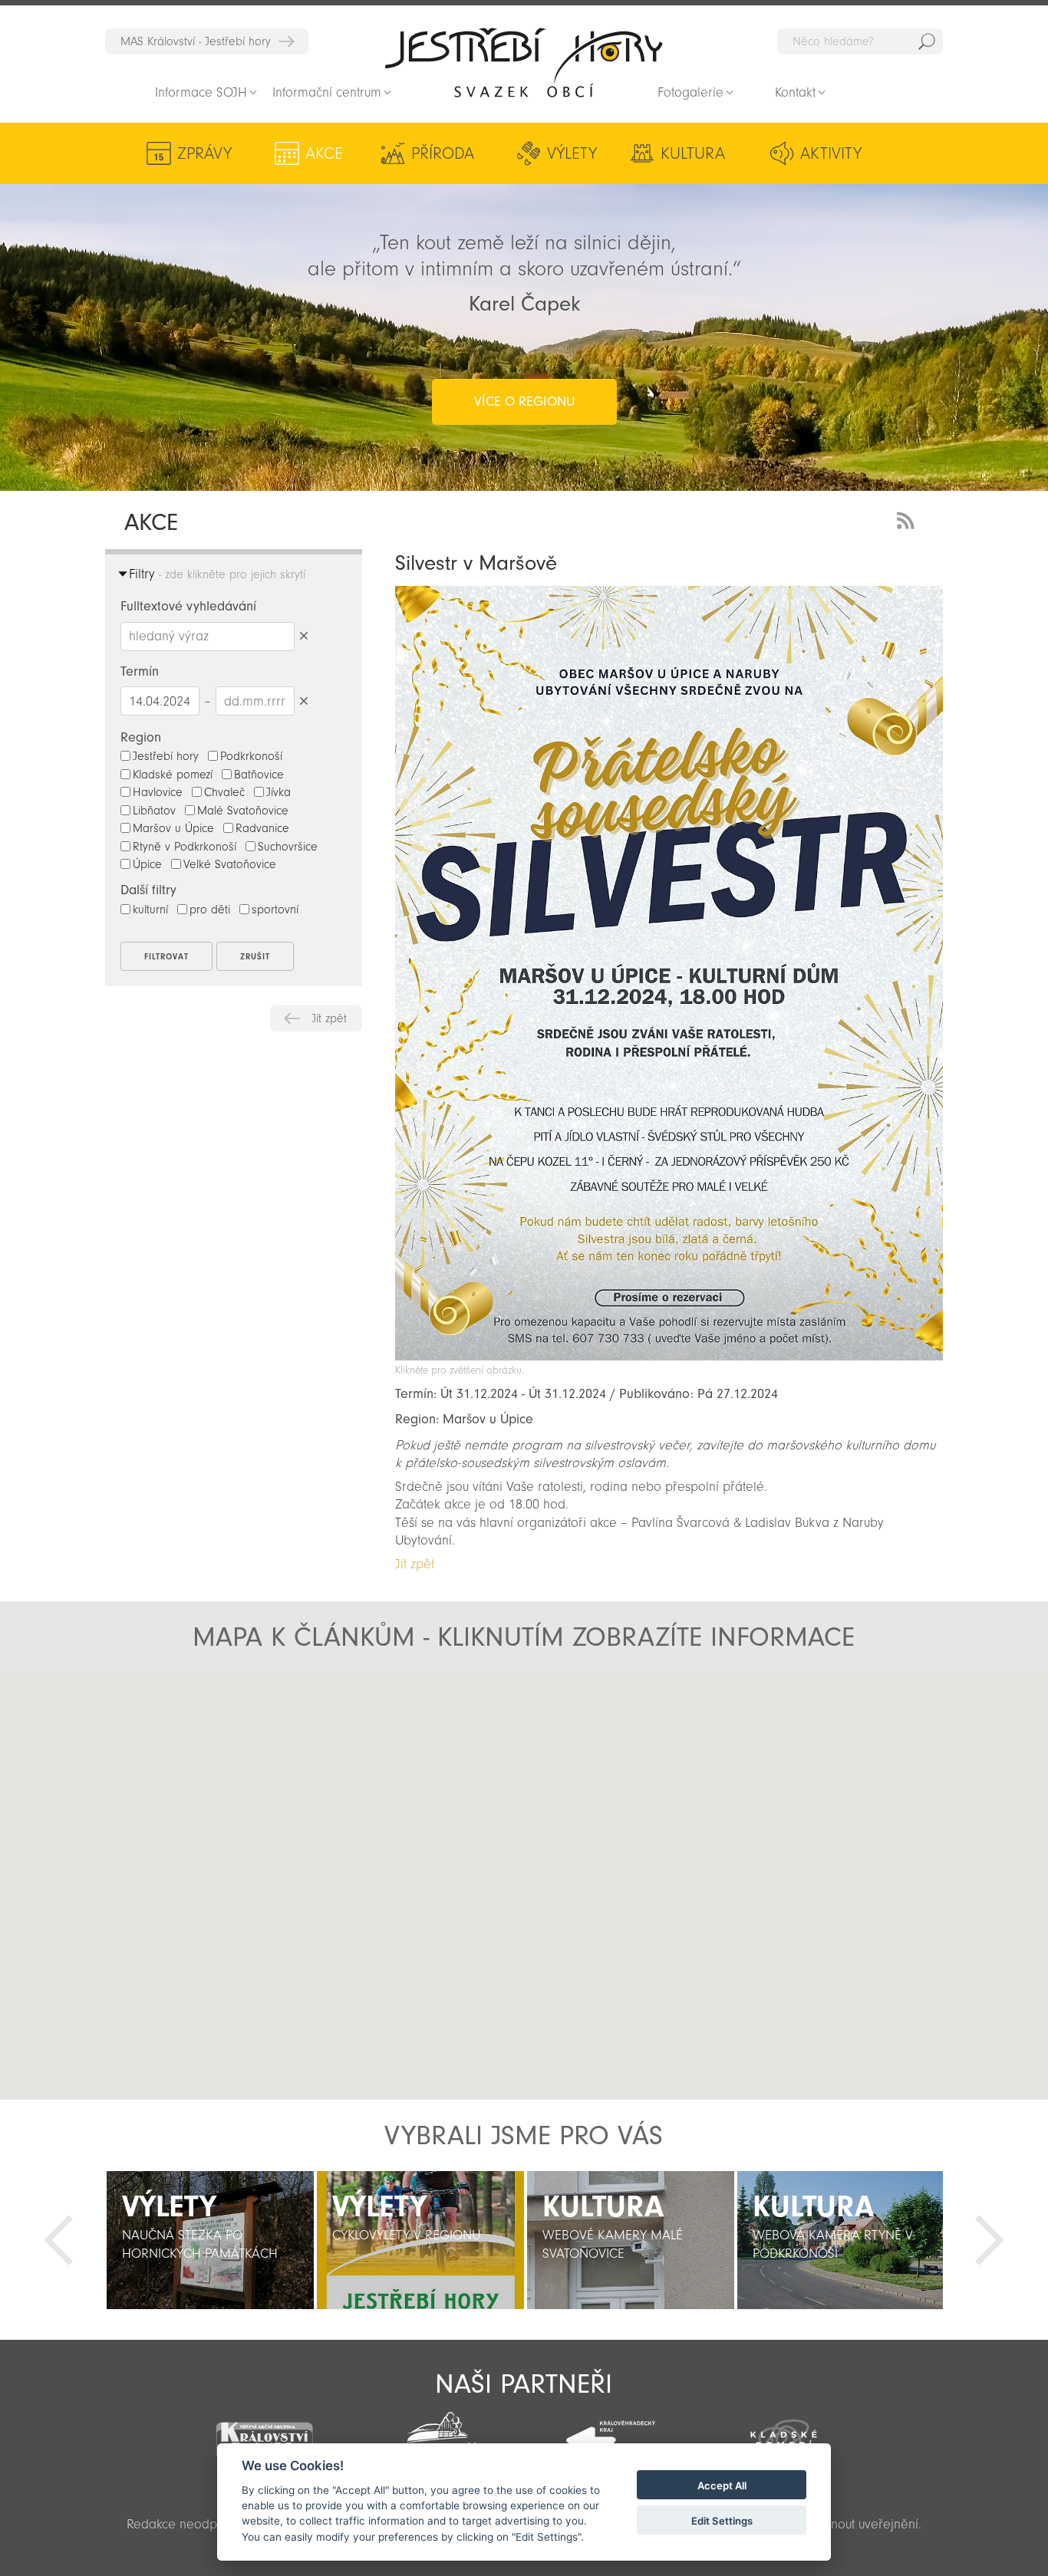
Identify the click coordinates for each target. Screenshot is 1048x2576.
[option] (210, 2240)
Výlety (572, 153)
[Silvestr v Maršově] (669, 1356)
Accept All (722, 2486)
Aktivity (831, 153)
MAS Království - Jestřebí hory (196, 41)
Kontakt (795, 92)
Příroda (443, 153)
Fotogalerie (690, 92)
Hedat (927, 41)
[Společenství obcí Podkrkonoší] (437, 2434)
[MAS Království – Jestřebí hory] (264, 2431)
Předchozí (58, 2240)
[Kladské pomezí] (784, 2433)
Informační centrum (327, 92)
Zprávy (204, 153)
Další (990, 2240)
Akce (324, 153)
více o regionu (524, 401)
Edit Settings (722, 2521)
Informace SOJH (201, 92)
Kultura (693, 153)
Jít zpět (329, 1018)
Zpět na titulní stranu (524, 62)
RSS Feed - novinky (908, 519)
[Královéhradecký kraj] (611, 2432)
